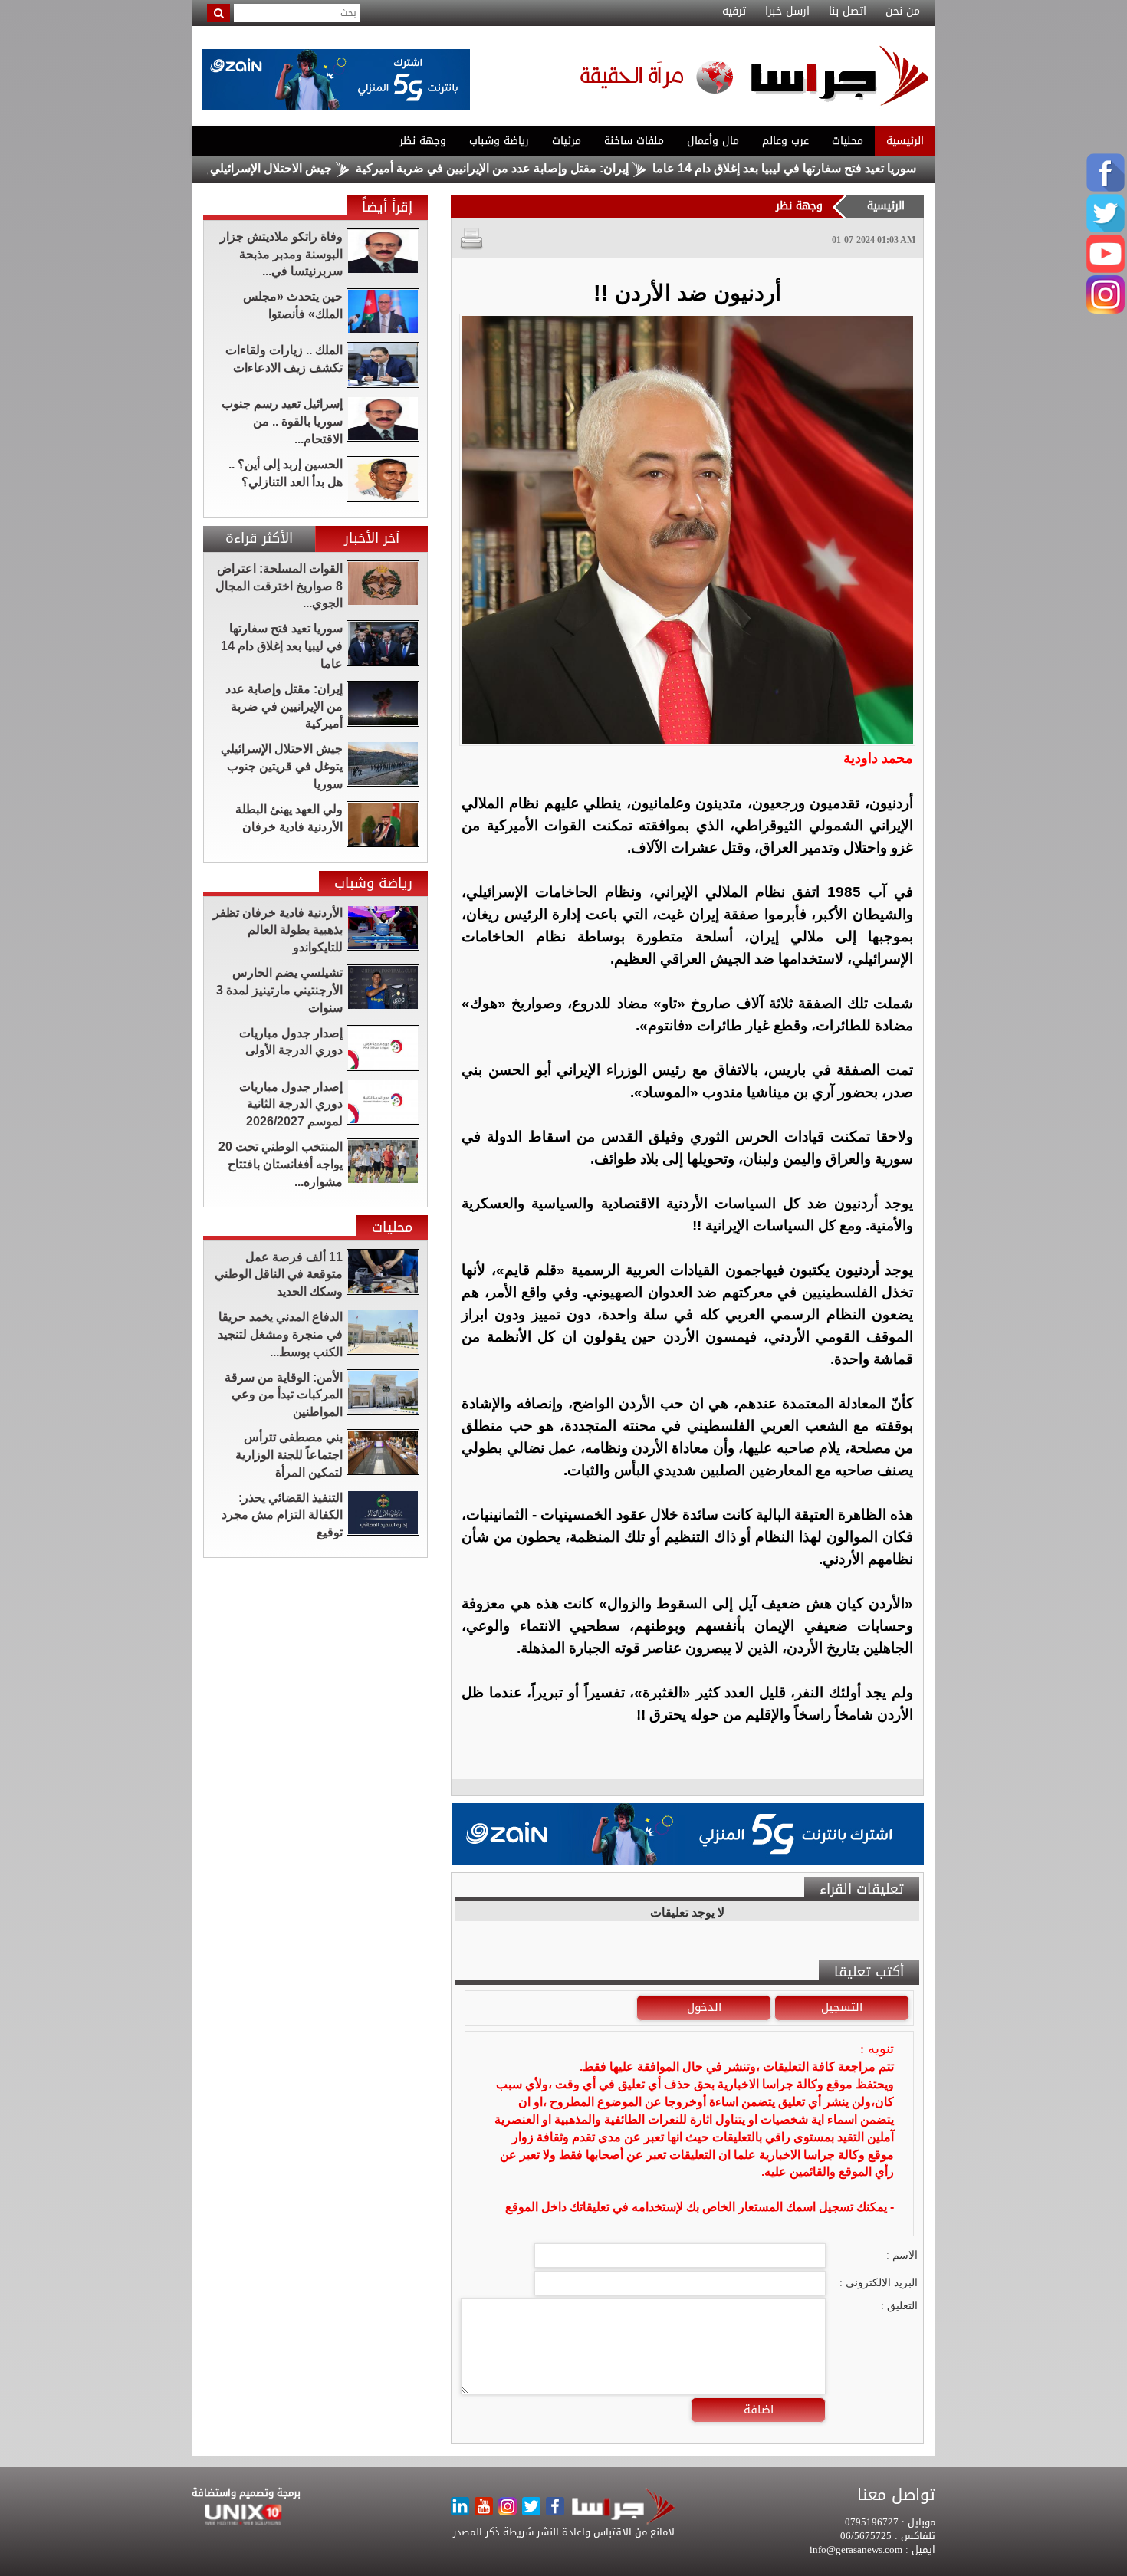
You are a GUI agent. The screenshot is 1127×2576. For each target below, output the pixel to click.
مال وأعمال (713, 141)
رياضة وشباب (499, 141)
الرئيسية (905, 141)
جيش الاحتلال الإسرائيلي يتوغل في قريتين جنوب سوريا (267, 168)
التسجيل (842, 2007)
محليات (848, 141)
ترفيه (734, 11)
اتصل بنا (848, 11)
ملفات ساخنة (634, 141)
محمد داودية (878, 758)
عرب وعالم (785, 141)
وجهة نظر (423, 141)
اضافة (759, 2410)
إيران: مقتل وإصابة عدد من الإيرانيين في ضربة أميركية (563, 168)
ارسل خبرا (787, 11)
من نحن (903, 11)
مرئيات (567, 141)
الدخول (704, 2007)
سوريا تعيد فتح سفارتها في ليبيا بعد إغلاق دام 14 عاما (856, 168)
